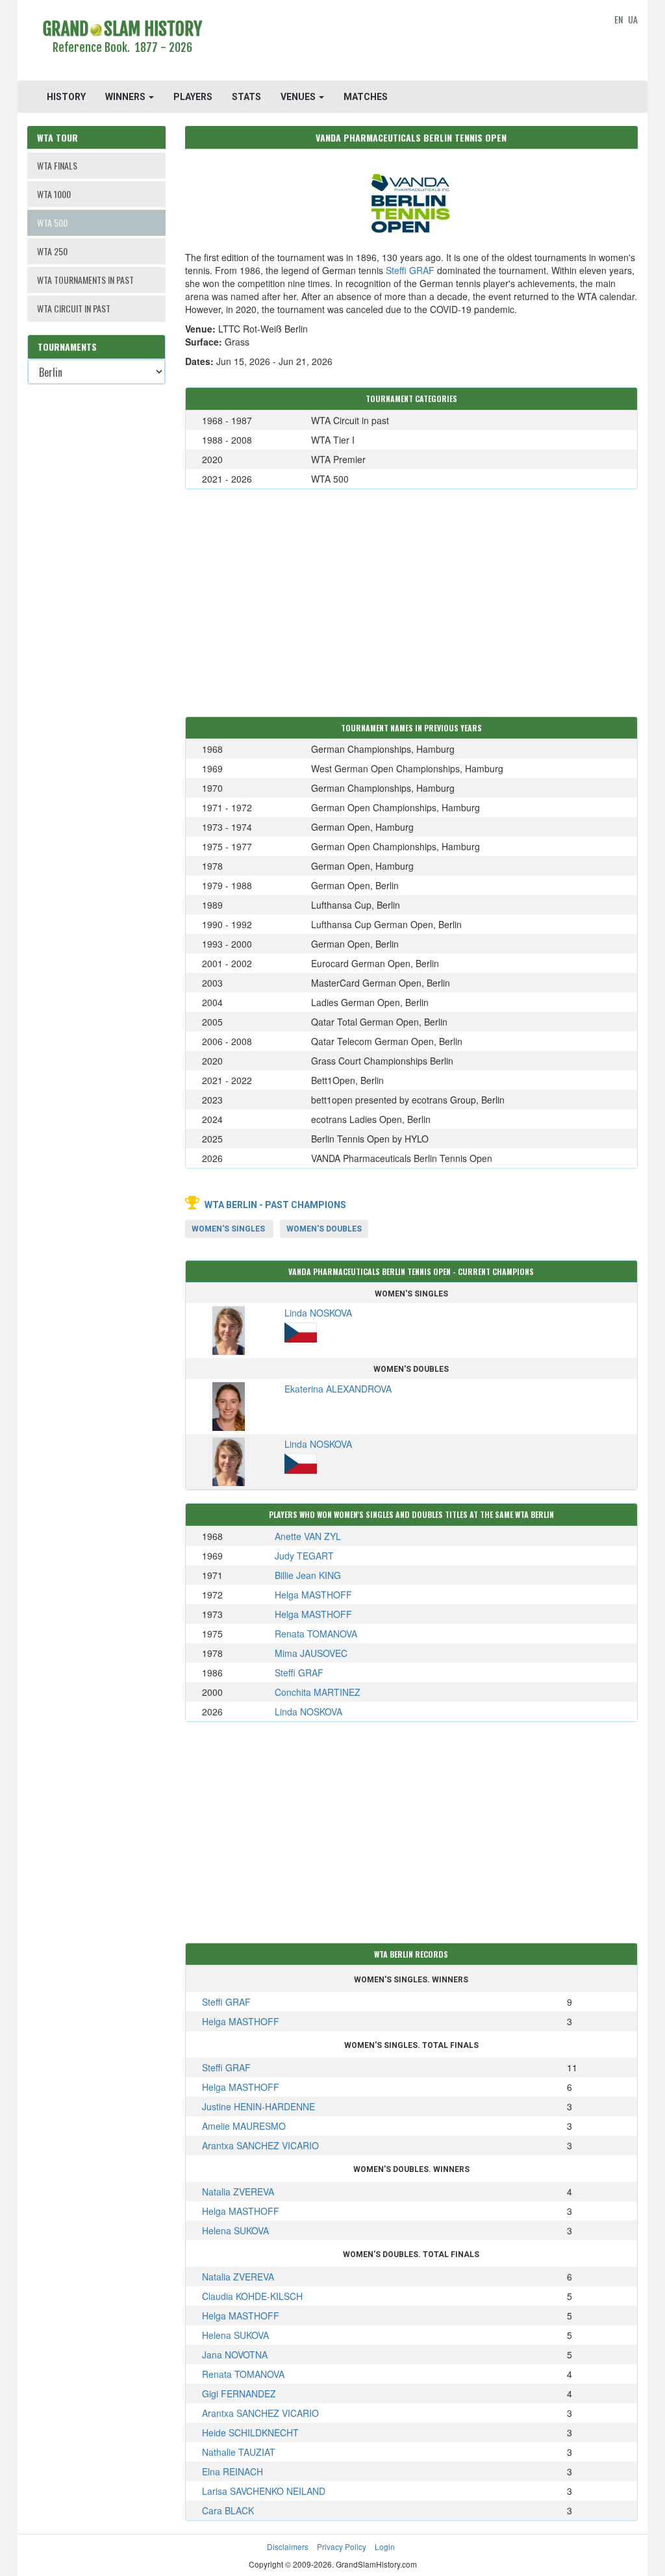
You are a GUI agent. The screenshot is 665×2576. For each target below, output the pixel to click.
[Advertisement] (411, 42)
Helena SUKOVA (235, 2230)
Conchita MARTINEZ (318, 1692)
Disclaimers (288, 2546)
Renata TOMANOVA (316, 1634)
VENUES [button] (299, 97)
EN (619, 19)
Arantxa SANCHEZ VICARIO (260, 2145)
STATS (246, 97)
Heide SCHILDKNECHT (250, 2432)
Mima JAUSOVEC (311, 1653)
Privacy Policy (342, 2546)
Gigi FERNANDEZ (239, 2393)
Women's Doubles (324, 1229)
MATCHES (366, 97)
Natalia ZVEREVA (238, 2191)
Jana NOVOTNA (235, 2355)
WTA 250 (52, 251)
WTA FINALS (57, 165)
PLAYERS (193, 97)
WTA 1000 (54, 194)
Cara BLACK (228, 2510)
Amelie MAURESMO (244, 2126)
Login (385, 2546)
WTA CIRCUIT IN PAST (74, 308)
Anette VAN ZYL (308, 1536)
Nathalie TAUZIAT (239, 2452)
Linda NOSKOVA (308, 1711)
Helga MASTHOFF (313, 1595)
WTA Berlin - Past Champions (275, 1205)
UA (633, 19)
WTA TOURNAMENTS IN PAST (85, 280)
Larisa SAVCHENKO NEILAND (264, 2491)
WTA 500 (52, 222)
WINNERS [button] (126, 97)
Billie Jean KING (308, 1575)
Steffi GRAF (410, 270)
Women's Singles (228, 1229)
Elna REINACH (232, 2471)
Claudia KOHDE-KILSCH (252, 2296)
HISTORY (66, 97)
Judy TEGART (304, 1556)
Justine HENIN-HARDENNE (258, 2106)
